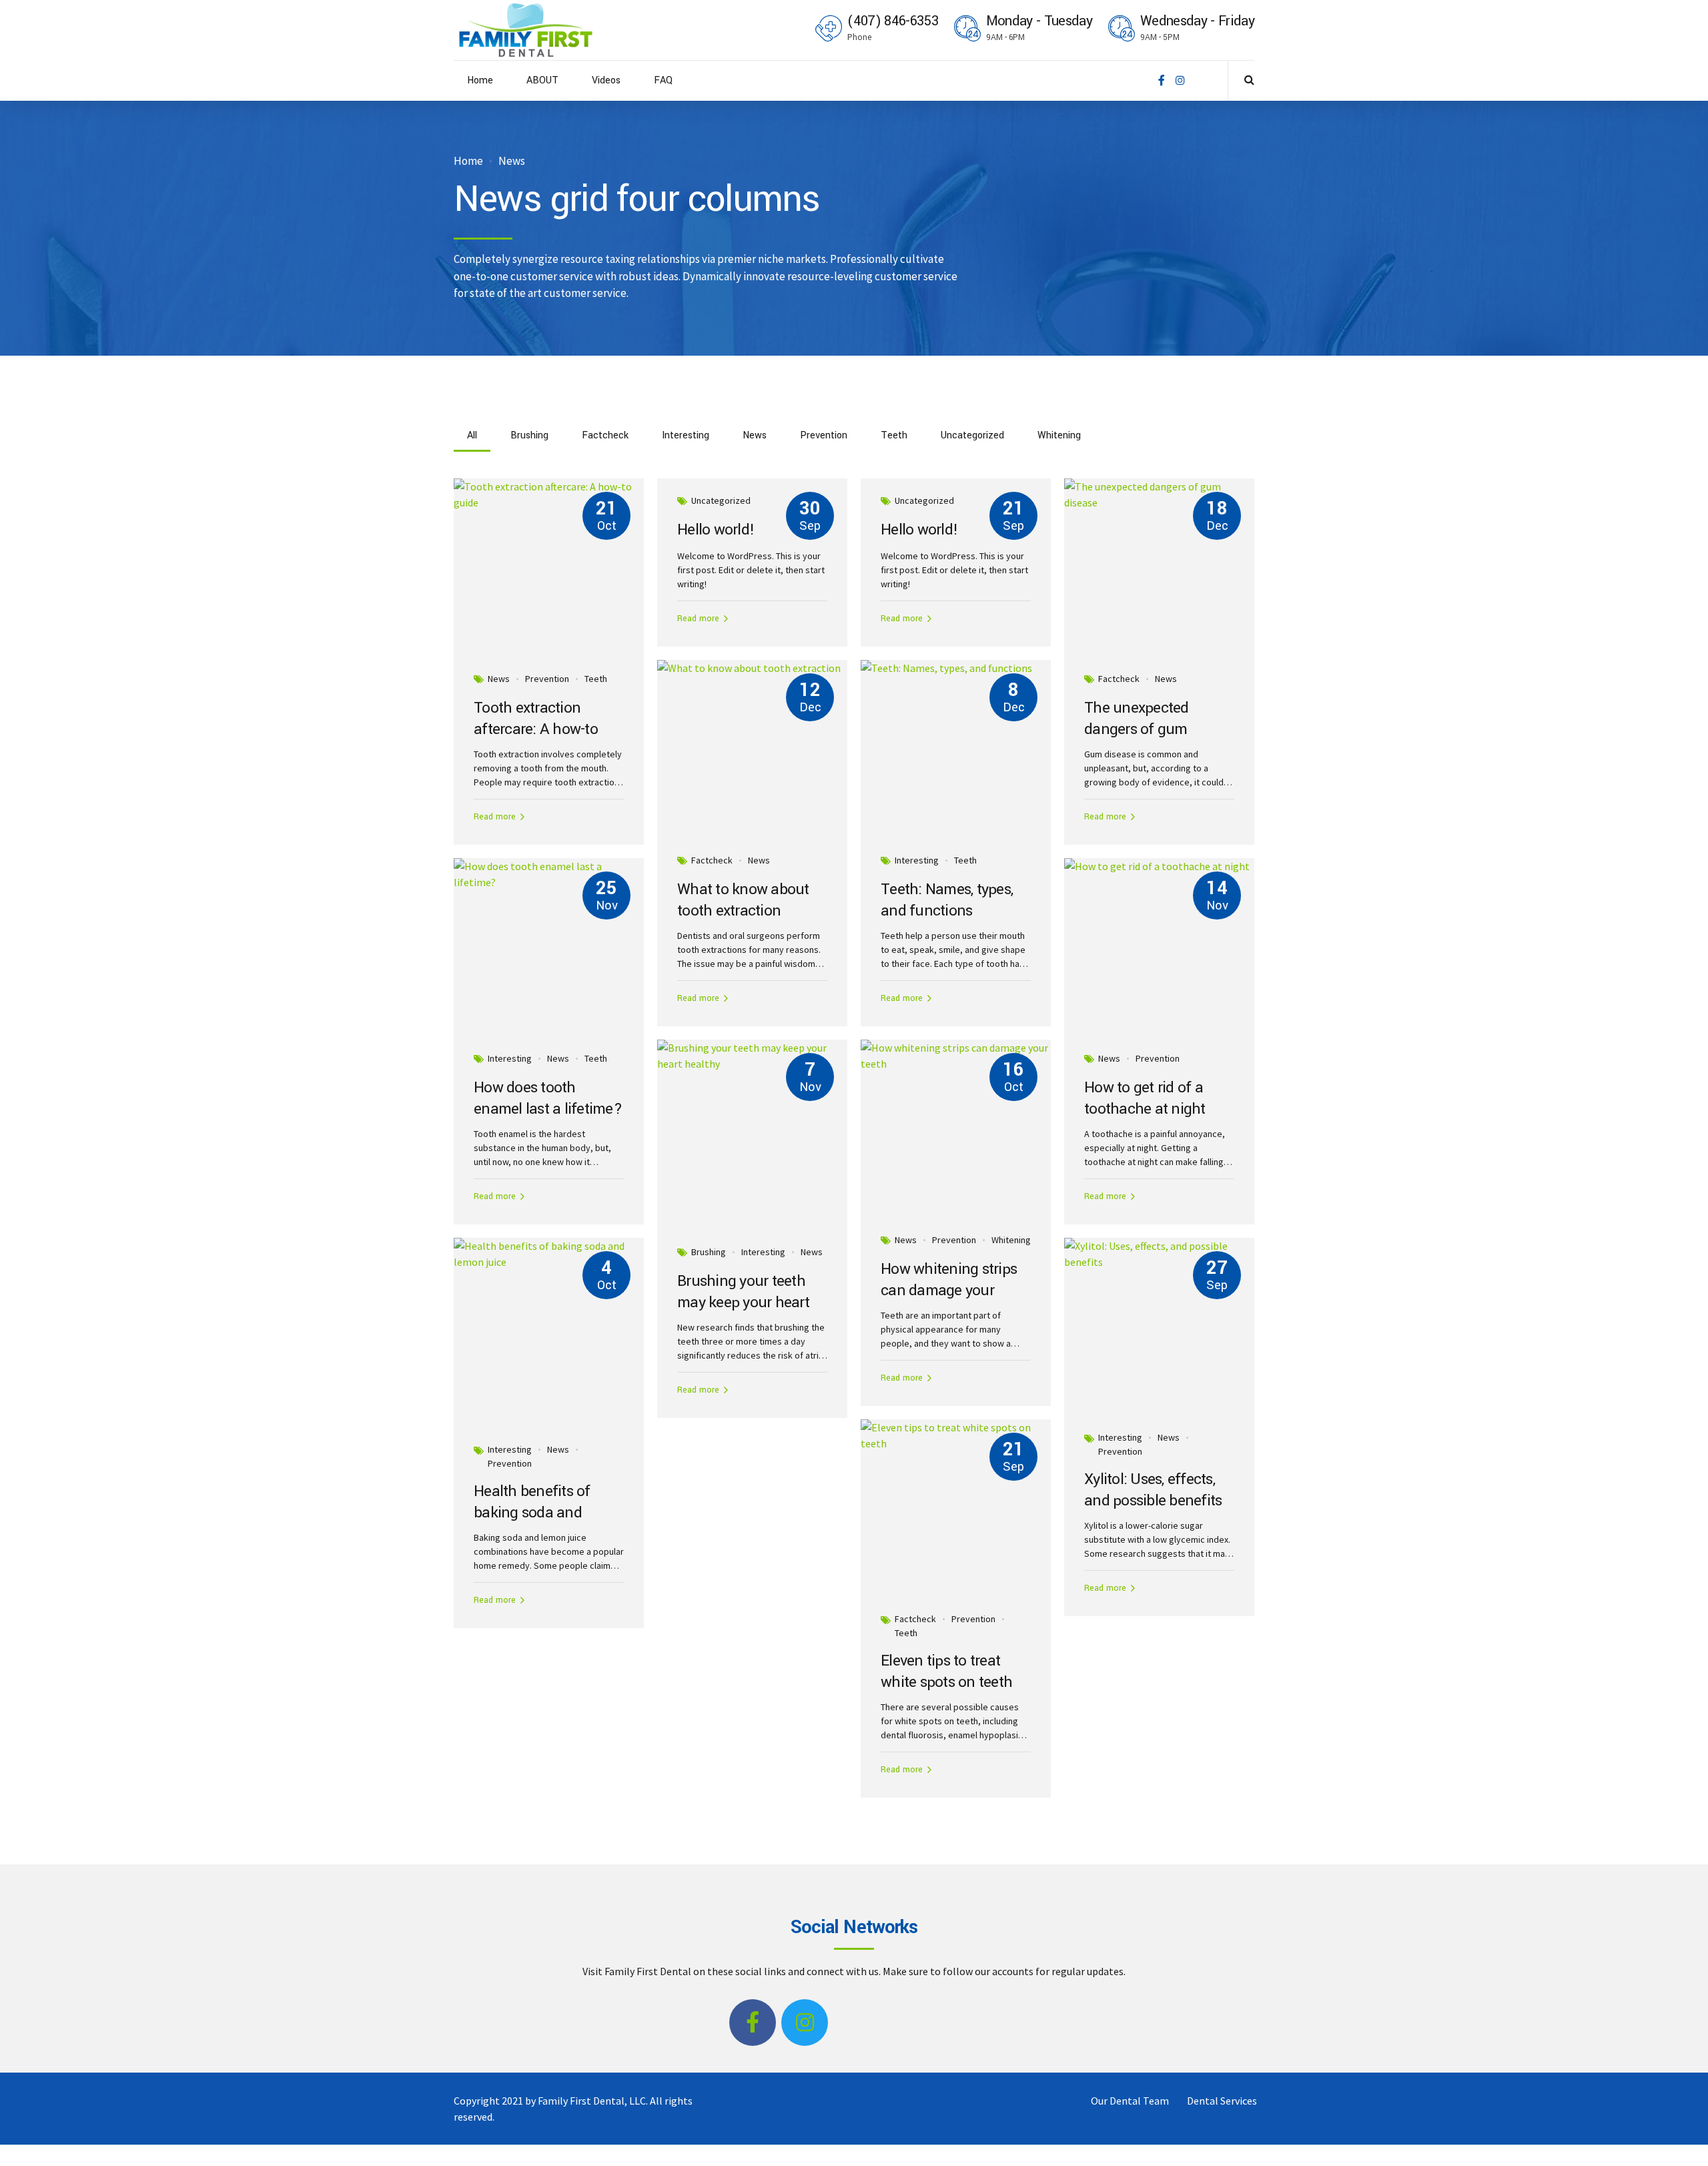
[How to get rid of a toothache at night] (1159, 866)
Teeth (596, 679)
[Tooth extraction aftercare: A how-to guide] (549, 494)
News (512, 161)
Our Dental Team (1130, 2101)
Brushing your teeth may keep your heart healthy (743, 1303)
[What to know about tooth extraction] (752, 668)
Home (480, 80)
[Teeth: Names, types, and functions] (956, 668)
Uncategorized (721, 500)
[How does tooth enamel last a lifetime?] (549, 874)
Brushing (709, 1252)
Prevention (547, 679)
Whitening (1011, 1240)
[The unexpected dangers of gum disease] (1159, 494)
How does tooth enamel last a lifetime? (548, 1099)
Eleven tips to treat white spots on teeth (946, 1672)
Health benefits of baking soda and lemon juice (532, 1513)
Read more (495, 817)
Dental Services (1222, 2101)
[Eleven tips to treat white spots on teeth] (956, 1435)
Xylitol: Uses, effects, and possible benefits (1153, 1490)
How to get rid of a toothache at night (1145, 1099)
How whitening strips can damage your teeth (949, 1291)
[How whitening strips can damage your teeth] (956, 1056)
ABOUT (542, 80)
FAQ (663, 80)
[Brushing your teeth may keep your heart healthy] (752, 1056)
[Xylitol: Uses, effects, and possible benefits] (1159, 1254)
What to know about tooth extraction (743, 900)
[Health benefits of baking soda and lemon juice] (549, 1254)
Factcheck (1119, 679)
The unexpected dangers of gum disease (1137, 730)
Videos (606, 80)
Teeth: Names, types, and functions (947, 900)
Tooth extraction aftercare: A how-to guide (536, 730)
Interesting (917, 860)
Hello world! (716, 530)
